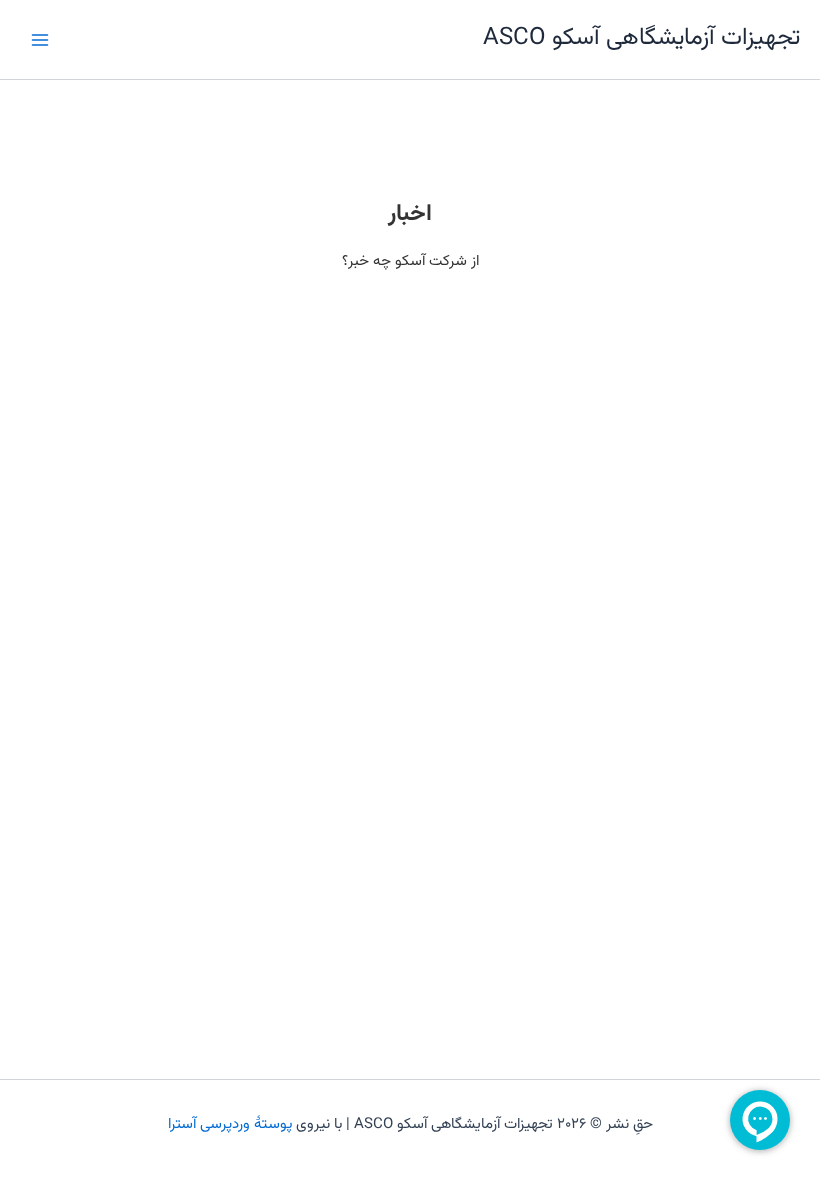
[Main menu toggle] (40, 39)
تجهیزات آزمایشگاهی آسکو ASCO (641, 38)
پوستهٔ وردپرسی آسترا (230, 1124)
